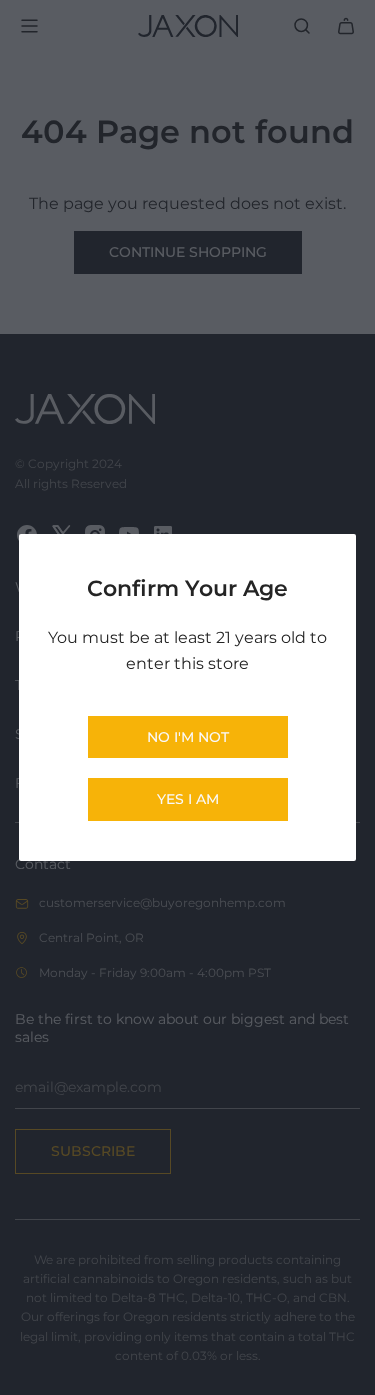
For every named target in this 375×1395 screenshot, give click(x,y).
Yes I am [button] (188, 799)
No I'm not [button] (188, 737)
